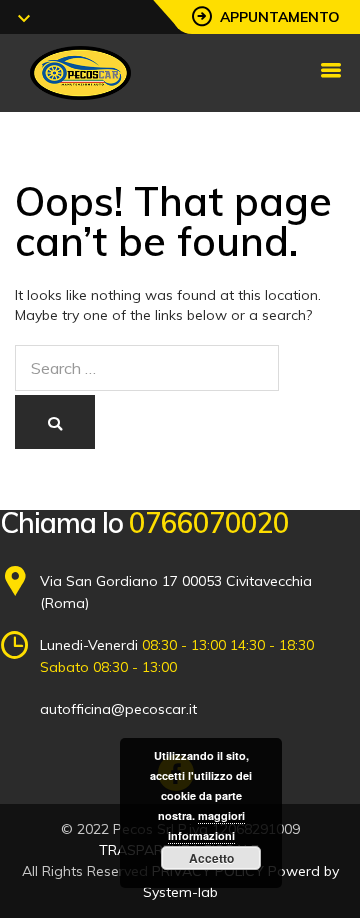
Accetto (211, 858)
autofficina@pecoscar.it (118, 709)
